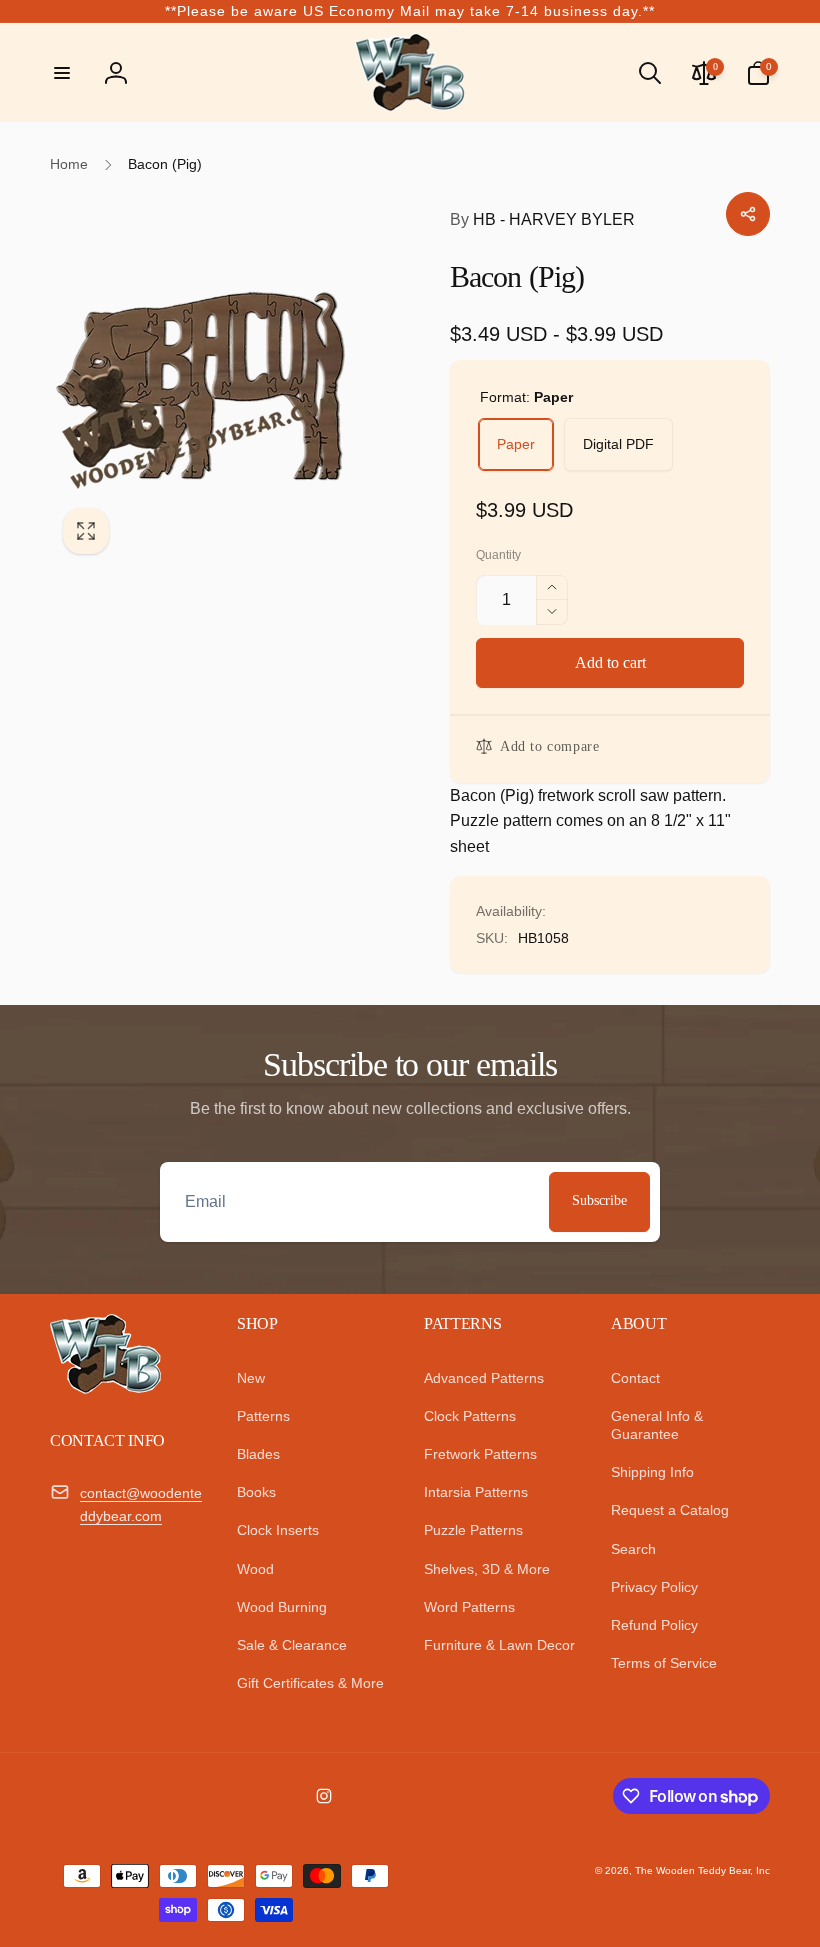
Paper (516, 444)
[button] (62, 73)
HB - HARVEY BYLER (542, 219)
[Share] (748, 214)
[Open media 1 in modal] (230, 387)
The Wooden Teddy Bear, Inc (702, 1870)
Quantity (498, 555)
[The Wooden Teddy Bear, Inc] (105, 1388)
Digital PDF (618, 444)
